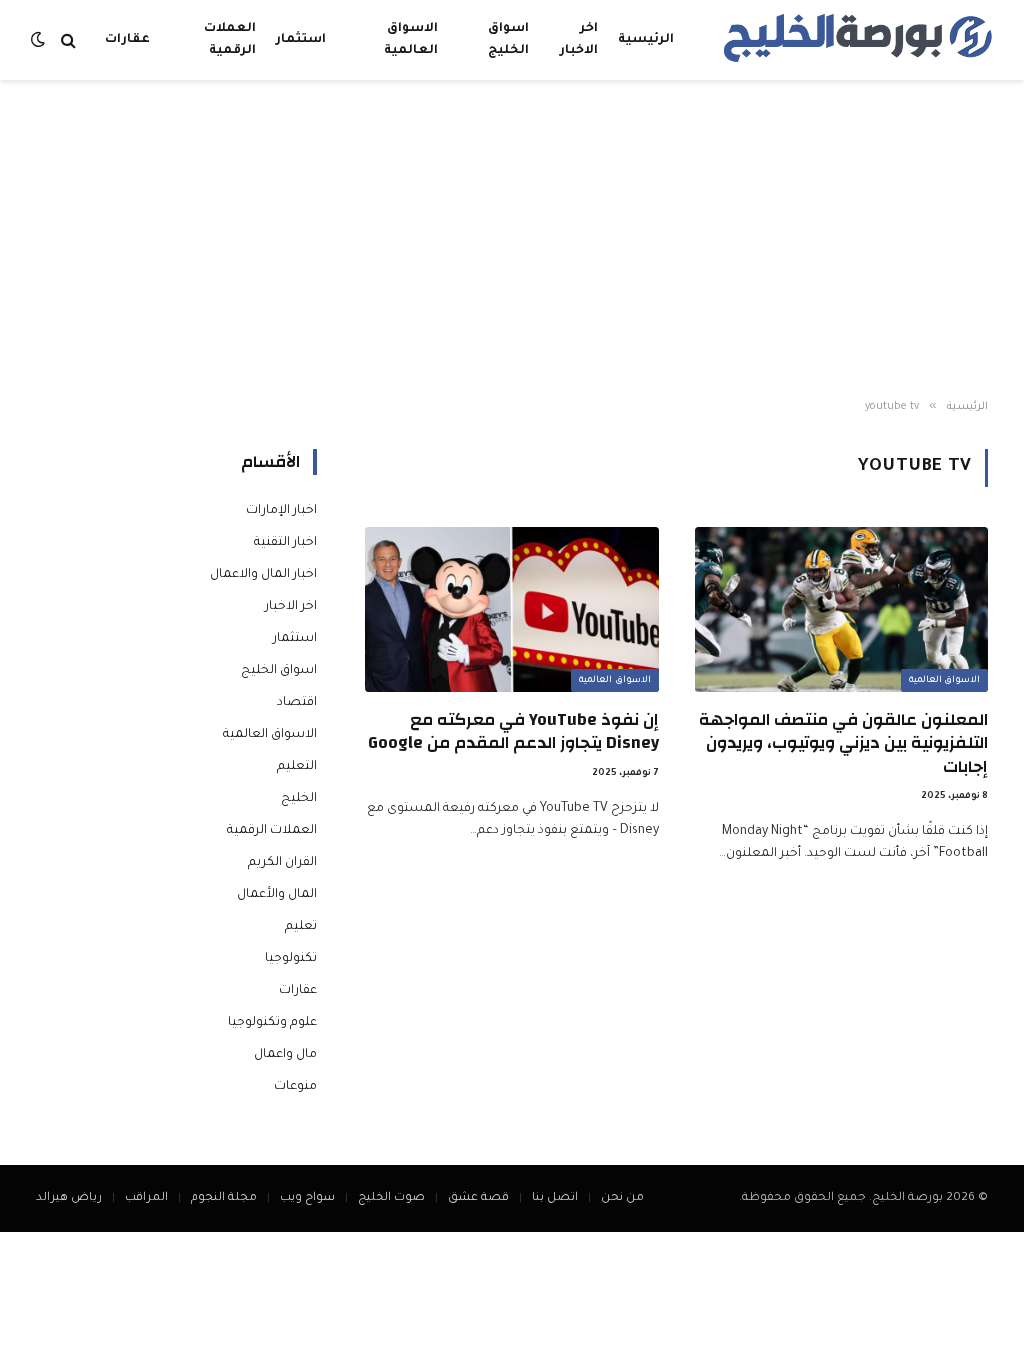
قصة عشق (478, 1198)
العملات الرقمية (230, 40)
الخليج (299, 799)
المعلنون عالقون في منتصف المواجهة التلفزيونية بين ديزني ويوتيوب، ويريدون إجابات (843, 742)
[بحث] (68, 40)
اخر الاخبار (579, 40)
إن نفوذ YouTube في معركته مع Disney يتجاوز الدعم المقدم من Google (513, 731)
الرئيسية (646, 40)
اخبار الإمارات (281, 511)
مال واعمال (285, 1055)
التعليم (297, 767)
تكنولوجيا (291, 959)
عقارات (127, 40)
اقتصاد (297, 703)
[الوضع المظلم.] (40, 40)
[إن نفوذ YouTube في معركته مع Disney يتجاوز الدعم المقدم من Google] (511, 609)
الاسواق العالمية (411, 40)
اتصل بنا (555, 1198)
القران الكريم (282, 863)
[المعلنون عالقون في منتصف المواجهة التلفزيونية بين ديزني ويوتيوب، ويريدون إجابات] (841, 609)
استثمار (301, 40)
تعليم (301, 927)
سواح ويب (307, 1198)
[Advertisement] (512, 240)
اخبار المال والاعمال (263, 575)
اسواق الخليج (508, 40)
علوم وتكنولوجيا (272, 1023)
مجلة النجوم (224, 1198)
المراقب (146, 1198)
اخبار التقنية (285, 543)
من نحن (622, 1198)
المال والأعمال (277, 895)
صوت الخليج (391, 1198)
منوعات (295, 1087)
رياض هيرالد (69, 1198)
